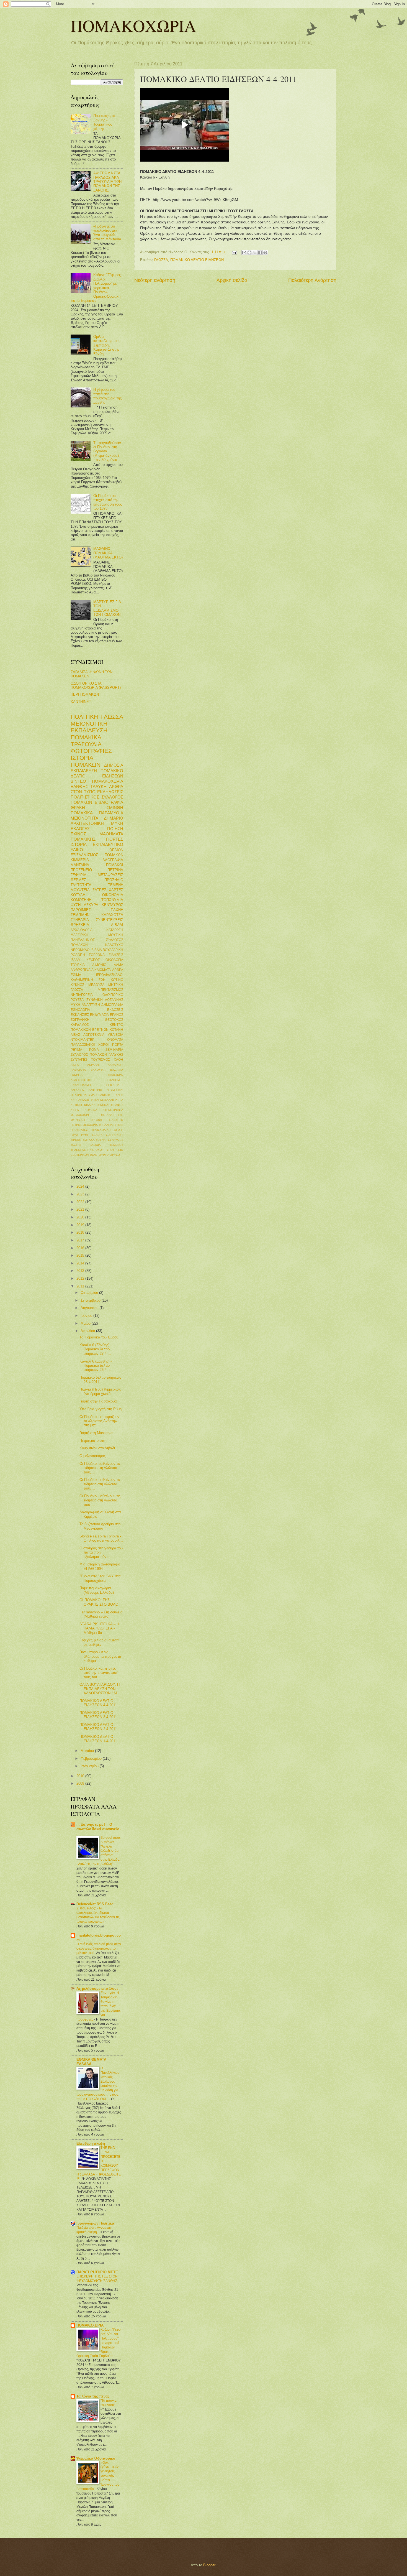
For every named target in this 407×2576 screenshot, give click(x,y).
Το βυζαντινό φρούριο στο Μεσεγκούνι (100, 1526)
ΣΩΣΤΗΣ (76, 1145)
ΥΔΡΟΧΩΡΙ (97, 1150)
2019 (81, 1225)
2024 (81, 1186)
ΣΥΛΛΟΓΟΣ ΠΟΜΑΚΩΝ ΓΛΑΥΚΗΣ (97, 1055)
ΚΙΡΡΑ (75, 1110)
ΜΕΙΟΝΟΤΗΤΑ (84, 818)
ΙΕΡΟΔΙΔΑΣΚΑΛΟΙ (110, 975)
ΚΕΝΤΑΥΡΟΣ (112, 905)
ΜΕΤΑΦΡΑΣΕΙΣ (110, 875)
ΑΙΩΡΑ (75, 1065)
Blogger (209, 2565)
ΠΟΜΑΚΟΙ (115, 865)
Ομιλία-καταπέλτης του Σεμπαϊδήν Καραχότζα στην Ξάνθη (106, 345)
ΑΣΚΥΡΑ (91, 905)
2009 (81, 1783)
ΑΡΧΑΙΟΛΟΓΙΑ (82, 930)
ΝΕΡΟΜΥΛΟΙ (80, 950)
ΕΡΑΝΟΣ (117, 1015)
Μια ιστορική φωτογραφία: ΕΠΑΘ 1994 (101, 1566)
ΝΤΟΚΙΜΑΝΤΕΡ (83, 1040)
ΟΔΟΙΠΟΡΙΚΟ (113, 995)
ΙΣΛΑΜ (76, 960)
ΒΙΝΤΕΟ (78, 781)
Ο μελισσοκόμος (92, 1456)
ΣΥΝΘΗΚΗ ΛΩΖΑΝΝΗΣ (105, 1000)
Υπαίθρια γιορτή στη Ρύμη (101, 1409)
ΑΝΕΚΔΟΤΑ (78, 1070)
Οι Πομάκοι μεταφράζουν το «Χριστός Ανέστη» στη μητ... (99, 1421)
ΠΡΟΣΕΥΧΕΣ (79, 1130)
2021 (81, 1209)
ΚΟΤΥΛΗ (78, 895)
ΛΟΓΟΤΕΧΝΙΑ (94, 1035)
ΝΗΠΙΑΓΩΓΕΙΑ (82, 995)
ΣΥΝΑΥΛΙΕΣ (116, 1140)
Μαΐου (86, 1323)
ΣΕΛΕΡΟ (98, 1135)
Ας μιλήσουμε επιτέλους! (98, 1989)
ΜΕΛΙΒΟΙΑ (115, 1035)
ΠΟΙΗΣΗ (115, 829)
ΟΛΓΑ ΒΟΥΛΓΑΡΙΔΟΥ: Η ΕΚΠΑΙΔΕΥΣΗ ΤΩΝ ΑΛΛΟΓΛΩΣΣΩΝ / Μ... (100, 1689)
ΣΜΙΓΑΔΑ (89, 1140)
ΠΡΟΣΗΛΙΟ (114, 880)
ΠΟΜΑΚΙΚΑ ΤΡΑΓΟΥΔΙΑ (86, 741)
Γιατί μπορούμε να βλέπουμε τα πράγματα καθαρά (100, 1656)
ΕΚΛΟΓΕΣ (80, 829)
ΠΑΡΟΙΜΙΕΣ (81, 910)
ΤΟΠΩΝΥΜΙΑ (112, 900)
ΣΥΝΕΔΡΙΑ (80, 920)
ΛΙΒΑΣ (75, 1035)
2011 (81, 1286)
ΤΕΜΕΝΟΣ (116, 1145)
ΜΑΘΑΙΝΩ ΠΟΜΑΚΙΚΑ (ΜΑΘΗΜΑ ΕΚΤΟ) (108, 553)
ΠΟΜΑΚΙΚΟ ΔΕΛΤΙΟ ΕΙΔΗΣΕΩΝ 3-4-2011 (98, 1715)
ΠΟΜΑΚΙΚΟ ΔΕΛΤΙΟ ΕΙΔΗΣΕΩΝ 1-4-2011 (98, 1739)
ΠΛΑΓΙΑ (108, 1125)
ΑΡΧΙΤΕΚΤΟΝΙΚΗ (87, 823)
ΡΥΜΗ (85, 1135)
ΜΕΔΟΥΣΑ (96, 985)
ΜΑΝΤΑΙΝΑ (80, 865)
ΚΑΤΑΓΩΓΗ (115, 930)
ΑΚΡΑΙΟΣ (93, 1065)
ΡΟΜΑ (94, 1050)
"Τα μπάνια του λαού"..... (110, 2403)
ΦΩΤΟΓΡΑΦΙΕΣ (91, 751)
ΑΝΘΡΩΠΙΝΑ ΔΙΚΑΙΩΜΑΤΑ (91, 970)
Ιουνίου (87, 1316)
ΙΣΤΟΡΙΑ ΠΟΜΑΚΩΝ (86, 761)
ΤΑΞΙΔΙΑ (95, 1145)
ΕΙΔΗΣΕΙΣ (116, 955)
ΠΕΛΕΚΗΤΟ (115, 1120)
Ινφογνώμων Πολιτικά (95, 2223)
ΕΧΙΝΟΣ (78, 834)
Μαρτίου (88, 1751)
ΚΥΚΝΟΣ (77, 985)
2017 (81, 1240)
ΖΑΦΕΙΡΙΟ (95, 1090)
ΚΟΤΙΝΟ (117, 980)
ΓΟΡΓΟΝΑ (97, 955)
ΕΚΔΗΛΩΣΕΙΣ (110, 792)
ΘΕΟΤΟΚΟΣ (114, 1020)
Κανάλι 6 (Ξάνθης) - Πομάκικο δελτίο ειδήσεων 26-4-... (96, 1366)
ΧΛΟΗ (119, 1060)
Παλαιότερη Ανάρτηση (312, 280)
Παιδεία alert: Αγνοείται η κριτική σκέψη (95, 2230)
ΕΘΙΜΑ (76, 975)
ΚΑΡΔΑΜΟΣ (80, 1025)
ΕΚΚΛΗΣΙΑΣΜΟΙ (81, 1085)
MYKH (75, 1005)
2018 (81, 1232)
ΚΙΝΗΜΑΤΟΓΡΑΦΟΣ (110, 1105)
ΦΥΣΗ (76, 905)
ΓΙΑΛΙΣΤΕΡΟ (115, 1075)
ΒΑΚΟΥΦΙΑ (98, 1070)
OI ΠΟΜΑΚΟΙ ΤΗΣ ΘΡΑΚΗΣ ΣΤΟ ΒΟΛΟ (99, 1602)
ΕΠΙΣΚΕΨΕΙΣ (115, 1085)
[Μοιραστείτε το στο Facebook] (260, 253)
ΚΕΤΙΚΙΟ (76, 1105)
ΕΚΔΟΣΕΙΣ (115, 1010)
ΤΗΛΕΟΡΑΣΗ (79, 1150)
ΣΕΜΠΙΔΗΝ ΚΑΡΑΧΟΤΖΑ (97, 915)
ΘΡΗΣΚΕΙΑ (80, 925)
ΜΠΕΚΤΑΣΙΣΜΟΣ (110, 990)
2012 (81, 1278)
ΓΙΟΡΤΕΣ (115, 839)
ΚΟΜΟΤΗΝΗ (81, 900)
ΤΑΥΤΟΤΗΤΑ (81, 885)
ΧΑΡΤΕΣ (116, 890)
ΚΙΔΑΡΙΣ (90, 1105)
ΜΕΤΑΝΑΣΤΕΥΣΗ (112, 1115)
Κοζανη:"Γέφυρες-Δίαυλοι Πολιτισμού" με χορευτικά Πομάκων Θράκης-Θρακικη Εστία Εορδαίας (96, 288)
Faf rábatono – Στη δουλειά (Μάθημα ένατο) (101, 1614)
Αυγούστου (90, 1308)
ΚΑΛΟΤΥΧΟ (114, 945)
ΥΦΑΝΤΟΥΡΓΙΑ (99, 1155)
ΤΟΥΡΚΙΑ (78, 965)
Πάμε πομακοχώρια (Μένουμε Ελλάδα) (97, 1590)
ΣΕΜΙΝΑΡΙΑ (114, 1050)
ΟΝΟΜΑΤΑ (115, 1040)
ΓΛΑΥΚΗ (99, 786)
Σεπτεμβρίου (91, 1300)
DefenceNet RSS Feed (95, 1904)
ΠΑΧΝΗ (117, 910)
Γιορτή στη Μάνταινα (96, 1433)
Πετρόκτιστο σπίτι (93, 1441)
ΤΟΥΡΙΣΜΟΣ (101, 1060)
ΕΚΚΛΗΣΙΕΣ (80, 1015)
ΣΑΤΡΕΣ (99, 890)
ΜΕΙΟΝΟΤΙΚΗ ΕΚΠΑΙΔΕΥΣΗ (89, 727)
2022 (81, 1202)
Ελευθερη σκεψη (91, 2143)
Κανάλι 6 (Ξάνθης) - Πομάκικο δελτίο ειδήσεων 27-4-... (96, 1349)
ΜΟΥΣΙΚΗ (116, 935)
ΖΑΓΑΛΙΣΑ (77, 1090)
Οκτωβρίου (90, 1293)
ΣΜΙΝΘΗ (115, 808)
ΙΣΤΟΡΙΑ (79, 844)
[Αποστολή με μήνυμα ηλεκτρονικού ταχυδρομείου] (244, 253)
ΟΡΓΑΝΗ (96, 1120)
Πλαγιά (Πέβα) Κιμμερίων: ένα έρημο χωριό (100, 1391)
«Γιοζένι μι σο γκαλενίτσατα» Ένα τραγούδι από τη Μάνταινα (107, 233)
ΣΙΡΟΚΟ (76, 1140)
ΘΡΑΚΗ (78, 808)
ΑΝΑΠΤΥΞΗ (91, 1005)
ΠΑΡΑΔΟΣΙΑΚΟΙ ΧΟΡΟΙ (90, 1045)
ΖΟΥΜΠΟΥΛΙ (115, 1090)
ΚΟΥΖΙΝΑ (91, 1110)
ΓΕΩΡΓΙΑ (77, 1075)
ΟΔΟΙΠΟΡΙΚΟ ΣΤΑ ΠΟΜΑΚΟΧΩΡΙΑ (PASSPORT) (96, 685)
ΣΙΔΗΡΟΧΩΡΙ (115, 1135)
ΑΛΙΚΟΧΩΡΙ (115, 1065)
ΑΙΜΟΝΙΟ (99, 965)
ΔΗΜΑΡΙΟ (114, 818)
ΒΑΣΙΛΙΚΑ (117, 1070)
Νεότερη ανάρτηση (155, 280)
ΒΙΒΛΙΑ (97, 950)
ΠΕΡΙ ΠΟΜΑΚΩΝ (85, 694)
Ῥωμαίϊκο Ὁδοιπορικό (96, 2458)
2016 (81, 1248)
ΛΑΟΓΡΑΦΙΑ (113, 860)
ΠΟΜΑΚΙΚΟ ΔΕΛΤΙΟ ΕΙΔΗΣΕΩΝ (197, 260)
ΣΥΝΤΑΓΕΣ (79, 1060)
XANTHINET (81, 702)
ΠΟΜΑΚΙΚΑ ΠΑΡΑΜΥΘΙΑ (97, 813)
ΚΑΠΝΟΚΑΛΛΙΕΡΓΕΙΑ (109, 1100)
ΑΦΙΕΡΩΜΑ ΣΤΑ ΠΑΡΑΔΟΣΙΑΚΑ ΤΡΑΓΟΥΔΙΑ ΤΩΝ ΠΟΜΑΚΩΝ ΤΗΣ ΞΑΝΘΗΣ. (107, 182)
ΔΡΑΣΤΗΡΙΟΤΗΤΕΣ (83, 1080)
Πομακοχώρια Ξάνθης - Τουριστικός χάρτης (104, 122)
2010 (81, 1776)
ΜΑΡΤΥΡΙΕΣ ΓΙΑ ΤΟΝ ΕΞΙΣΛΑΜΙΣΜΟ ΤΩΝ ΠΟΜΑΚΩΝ (107, 608)
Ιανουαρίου (90, 1766)
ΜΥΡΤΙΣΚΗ (78, 1120)
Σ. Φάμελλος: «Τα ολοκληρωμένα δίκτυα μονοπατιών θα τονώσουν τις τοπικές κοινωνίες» (98, 1915)
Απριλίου (88, 1331)
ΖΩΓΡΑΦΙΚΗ (80, 1020)
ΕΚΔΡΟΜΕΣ (115, 1080)
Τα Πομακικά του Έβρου (99, 1337)
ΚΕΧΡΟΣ (93, 960)
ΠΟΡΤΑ (118, 1045)
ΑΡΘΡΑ (118, 970)
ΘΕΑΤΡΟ (76, 1095)
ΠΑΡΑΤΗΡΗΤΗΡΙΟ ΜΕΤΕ (97, 2272)
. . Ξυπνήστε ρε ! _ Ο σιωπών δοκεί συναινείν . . (99, 1829)
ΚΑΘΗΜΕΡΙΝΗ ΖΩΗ (88, 980)
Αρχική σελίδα (232, 280)
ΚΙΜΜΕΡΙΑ (80, 860)
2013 (81, 1271)
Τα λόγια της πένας (93, 2396)
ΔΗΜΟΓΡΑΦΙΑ (112, 1005)
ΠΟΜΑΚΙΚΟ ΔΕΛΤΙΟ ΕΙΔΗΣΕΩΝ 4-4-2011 (98, 1703)
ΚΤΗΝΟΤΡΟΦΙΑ (113, 1110)
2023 (81, 1194)
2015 (81, 1255)
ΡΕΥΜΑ (76, 1050)
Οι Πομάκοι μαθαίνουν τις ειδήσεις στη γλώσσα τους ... (100, 1468)
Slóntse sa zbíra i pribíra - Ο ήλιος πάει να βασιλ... (101, 1538)
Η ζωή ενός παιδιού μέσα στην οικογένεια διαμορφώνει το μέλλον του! (99, 1948)
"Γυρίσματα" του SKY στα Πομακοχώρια (100, 1578)
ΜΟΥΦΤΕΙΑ (80, 890)
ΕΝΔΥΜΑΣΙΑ (99, 1015)
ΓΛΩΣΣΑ (161, 260)
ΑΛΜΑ (119, 965)
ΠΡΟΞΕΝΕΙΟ (81, 870)
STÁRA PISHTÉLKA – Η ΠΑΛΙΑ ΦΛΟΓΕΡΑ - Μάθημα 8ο (99, 1628)
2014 (81, 1263)
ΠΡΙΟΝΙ (118, 1125)
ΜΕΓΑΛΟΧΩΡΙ (80, 1115)
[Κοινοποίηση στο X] (255, 253)
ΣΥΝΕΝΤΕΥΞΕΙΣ (110, 920)
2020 (81, 1217)
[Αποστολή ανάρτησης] (234, 252)
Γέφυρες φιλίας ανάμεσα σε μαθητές (99, 1642)
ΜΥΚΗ (117, 823)
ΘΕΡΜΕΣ (78, 880)
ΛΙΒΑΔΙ (117, 925)
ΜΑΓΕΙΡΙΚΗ (79, 935)
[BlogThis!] (249, 253)
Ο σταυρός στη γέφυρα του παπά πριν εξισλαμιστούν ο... (101, 1552)
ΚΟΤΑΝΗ (116, 1030)
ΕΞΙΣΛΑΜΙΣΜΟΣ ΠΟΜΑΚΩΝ (97, 855)
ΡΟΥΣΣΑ (77, 1000)
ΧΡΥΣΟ (115, 1155)
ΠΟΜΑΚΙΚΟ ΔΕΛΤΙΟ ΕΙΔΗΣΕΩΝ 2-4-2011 (98, 1727)
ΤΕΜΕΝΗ (116, 885)
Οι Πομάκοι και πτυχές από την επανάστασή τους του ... (99, 1673)
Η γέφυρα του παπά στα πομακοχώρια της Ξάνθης (107, 396)
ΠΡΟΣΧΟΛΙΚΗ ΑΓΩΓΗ (108, 1130)
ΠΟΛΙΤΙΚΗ (84, 717)
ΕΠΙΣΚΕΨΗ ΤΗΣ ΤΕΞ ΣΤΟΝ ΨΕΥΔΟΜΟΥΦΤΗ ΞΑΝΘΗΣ (97, 2279)
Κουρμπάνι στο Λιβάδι (97, 1448)
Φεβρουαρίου (92, 1758)
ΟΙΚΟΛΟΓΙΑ (114, 960)
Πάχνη (75, 1135)
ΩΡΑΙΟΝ (116, 850)
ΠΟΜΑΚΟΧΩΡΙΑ (133, 25)
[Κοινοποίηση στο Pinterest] (265, 253)
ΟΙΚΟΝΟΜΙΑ (113, 895)
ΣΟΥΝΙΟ (101, 1140)
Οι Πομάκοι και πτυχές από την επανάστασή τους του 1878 (108, 502)
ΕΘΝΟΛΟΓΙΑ (80, 1010)
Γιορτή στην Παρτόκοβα (98, 1401)
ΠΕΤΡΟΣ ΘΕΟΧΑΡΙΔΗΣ (86, 1125)
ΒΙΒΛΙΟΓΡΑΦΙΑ (109, 802)
